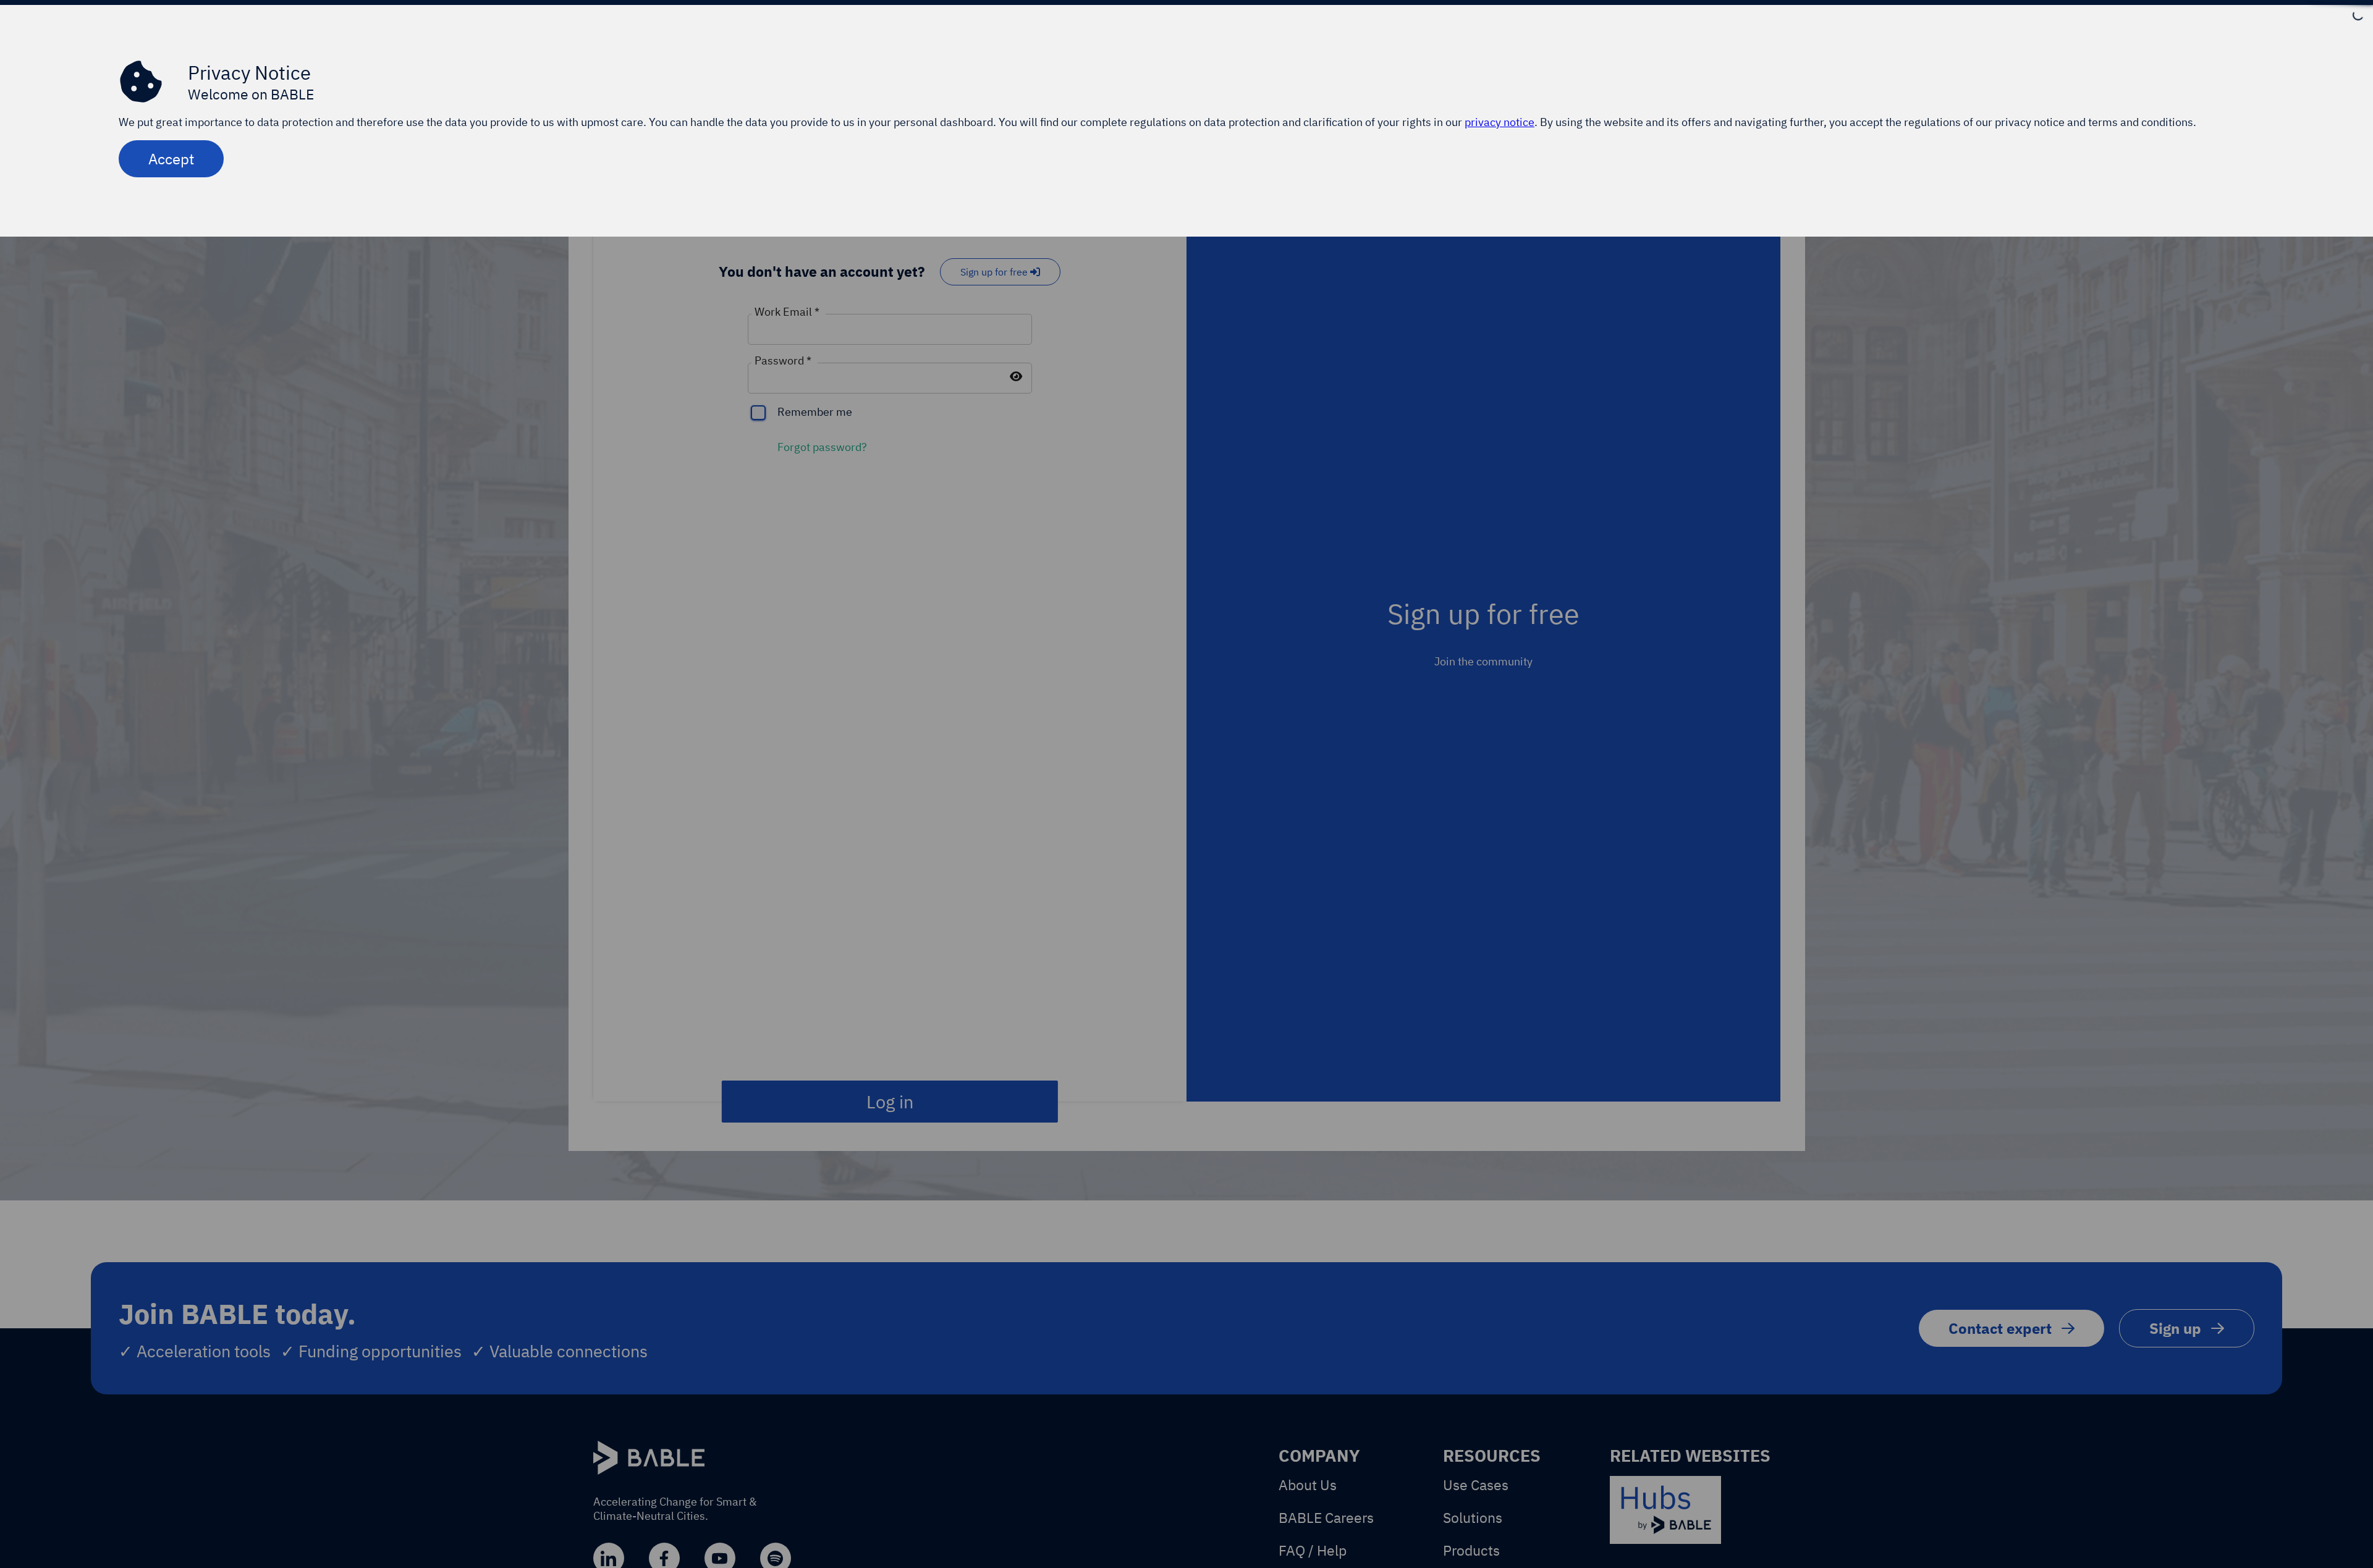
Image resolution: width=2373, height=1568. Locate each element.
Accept (171, 159)
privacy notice (1500, 122)
